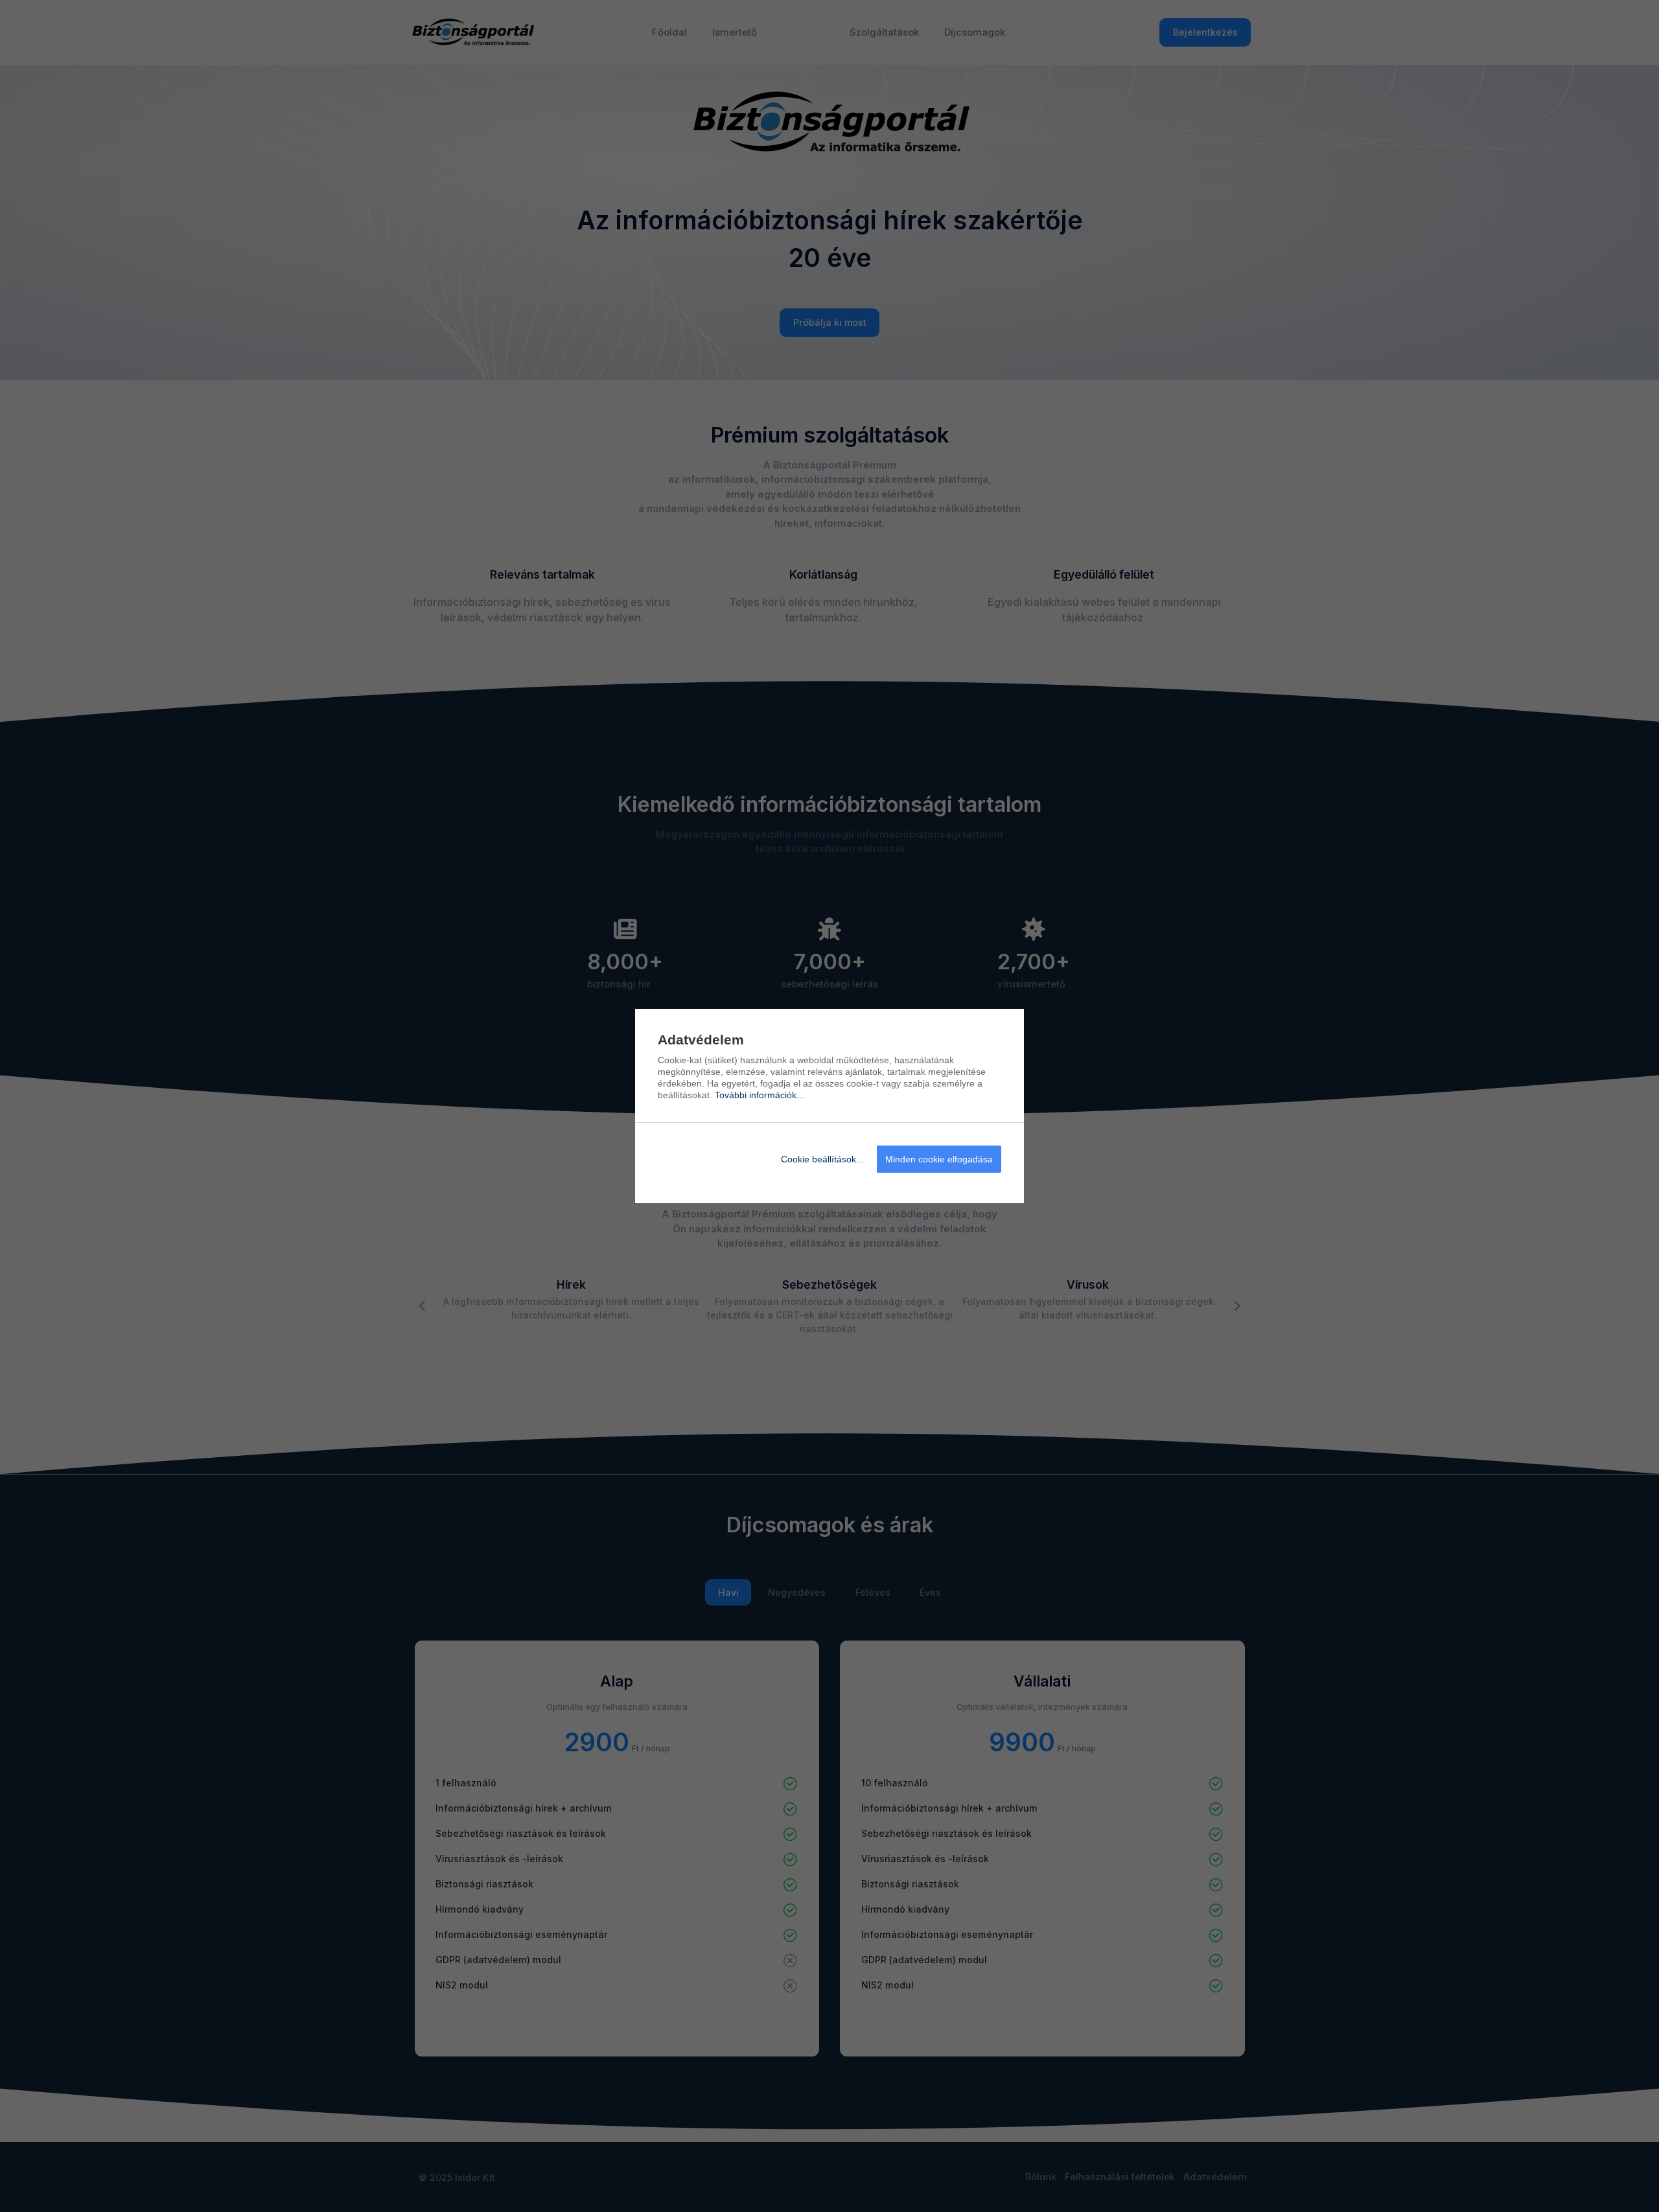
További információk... (760, 1095)
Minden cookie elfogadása (939, 1159)
